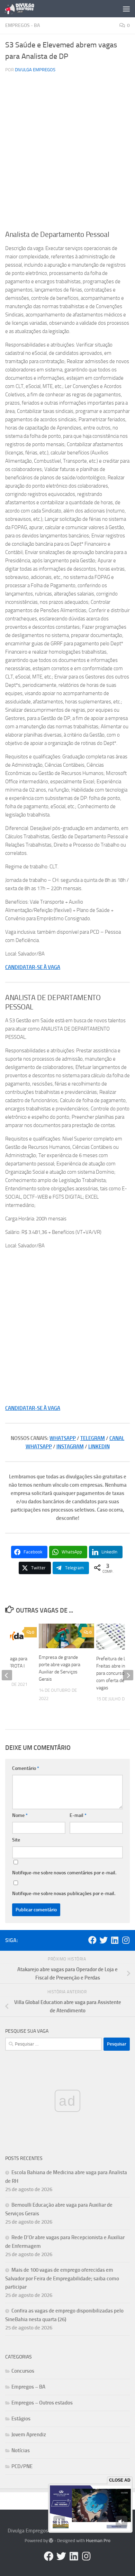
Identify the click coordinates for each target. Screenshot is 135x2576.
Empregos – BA (28, 2387)
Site (16, 1840)
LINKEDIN (99, 1447)
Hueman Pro (98, 2541)
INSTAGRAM (70, 1447)
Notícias (21, 2450)
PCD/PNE (22, 2466)
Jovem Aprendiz (29, 2435)
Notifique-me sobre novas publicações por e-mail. (64, 1894)
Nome (20, 1815)
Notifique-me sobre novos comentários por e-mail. (64, 1873)
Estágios (21, 2419)
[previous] (7, 1675)
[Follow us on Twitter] (103, 1940)
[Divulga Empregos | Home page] (24, 9)
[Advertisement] (67, 154)
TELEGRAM (93, 1438)
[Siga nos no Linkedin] (115, 1940)
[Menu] (126, 9)
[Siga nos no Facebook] (92, 1940)
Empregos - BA (22, 25)
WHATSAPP (63, 1438)
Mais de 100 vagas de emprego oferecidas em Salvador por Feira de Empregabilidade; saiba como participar (62, 2278)
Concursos (23, 2371)
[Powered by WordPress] (51, 2541)
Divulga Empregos (35, 70)
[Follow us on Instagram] (126, 1940)
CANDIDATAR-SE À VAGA (33, 967)
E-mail (78, 1815)
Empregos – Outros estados (42, 2403)
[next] (128, 1675)
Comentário (26, 1768)
